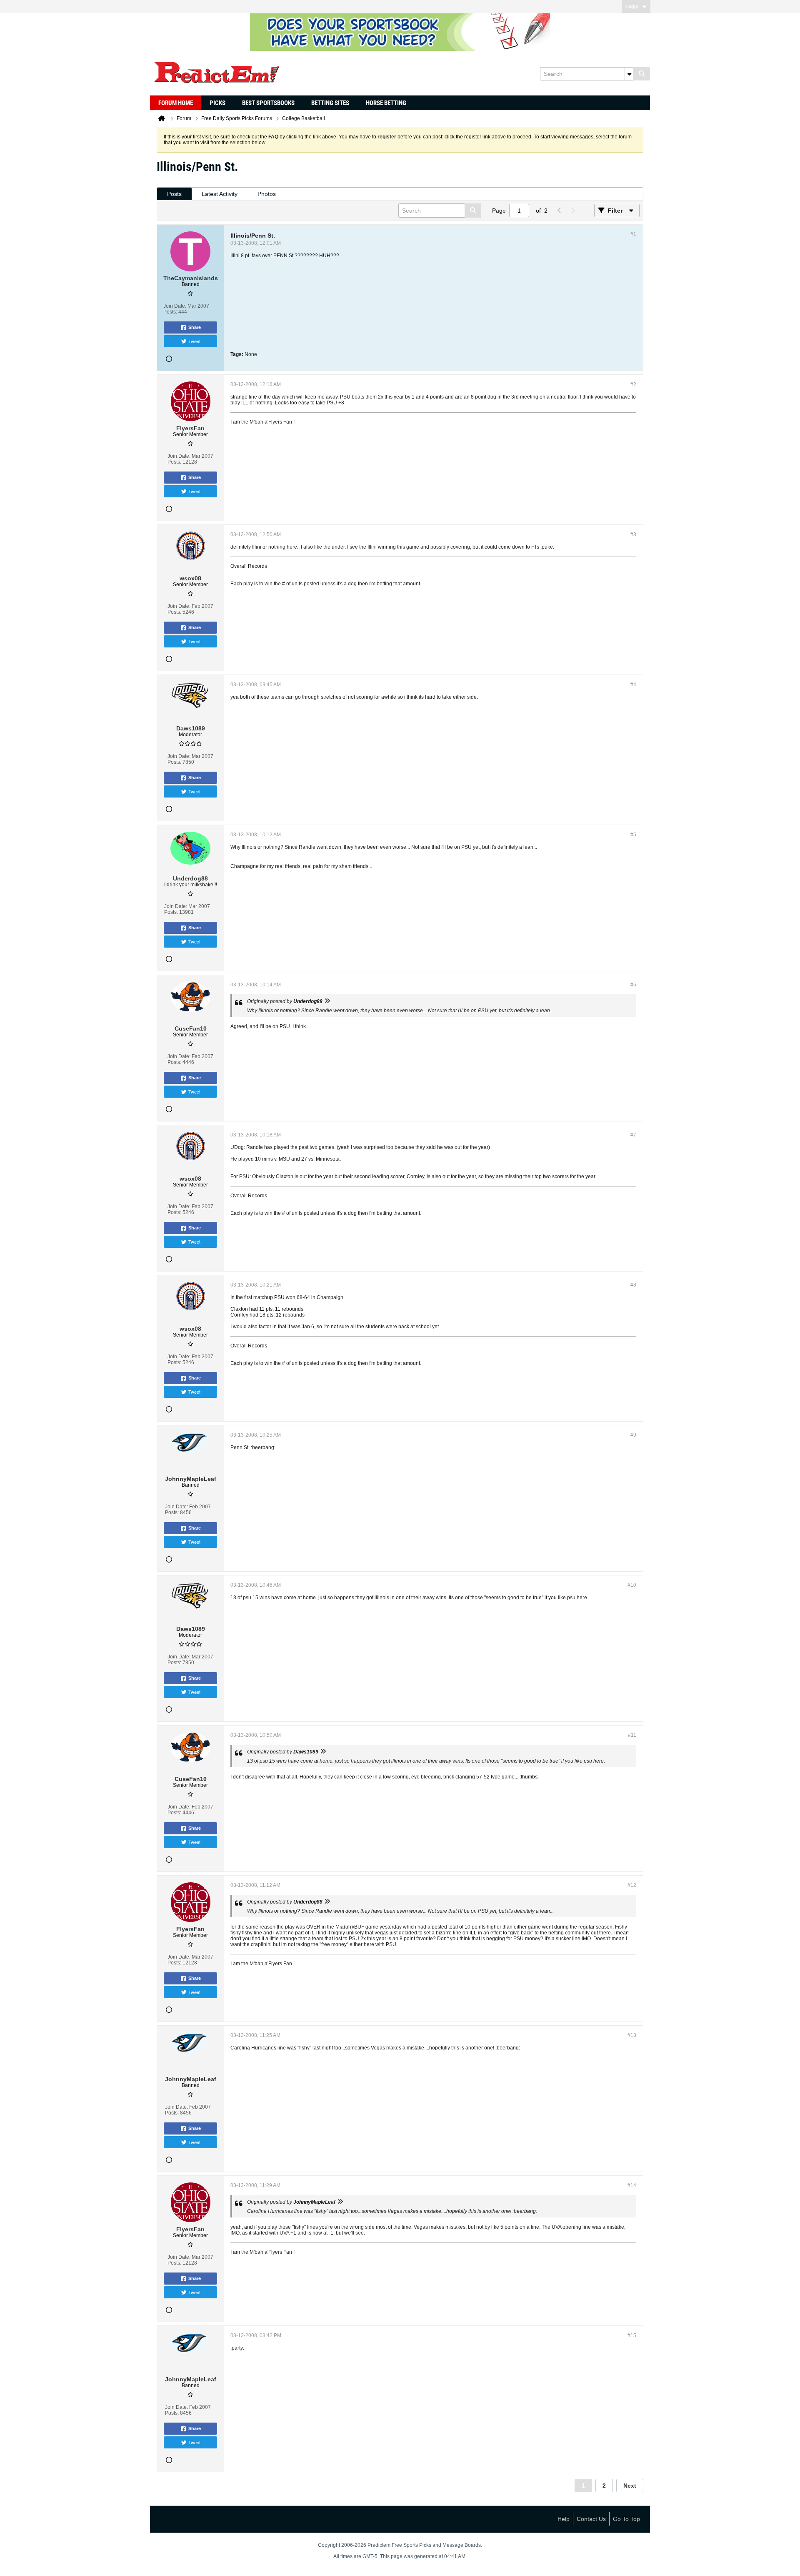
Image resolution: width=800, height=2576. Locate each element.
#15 (632, 2335)
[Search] (642, 74)
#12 (632, 1885)
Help (564, 2519)
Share (195, 327)
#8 (633, 1285)
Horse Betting (386, 103)
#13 (632, 2035)
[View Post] (327, 1001)
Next (630, 2486)
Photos (267, 194)
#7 (633, 1135)
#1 (633, 234)
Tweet (194, 341)
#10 (632, 1585)
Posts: (170, 312)
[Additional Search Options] (629, 74)
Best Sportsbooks (268, 103)
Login (632, 7)
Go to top (626, 2519)
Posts (174, 194)
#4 (633, 685)
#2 (633, 384)
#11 (632, 1735)
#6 (633, 985)
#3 (633, 534)
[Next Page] (572, 211)
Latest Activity (220, 194)
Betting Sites (330, 103)
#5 (633, 835)
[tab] (174, 194)
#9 (633, 1435)
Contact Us (591, 2519)
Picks (217, 103)
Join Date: (175, 306)
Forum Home (176, 103)
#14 (632, 2185)
